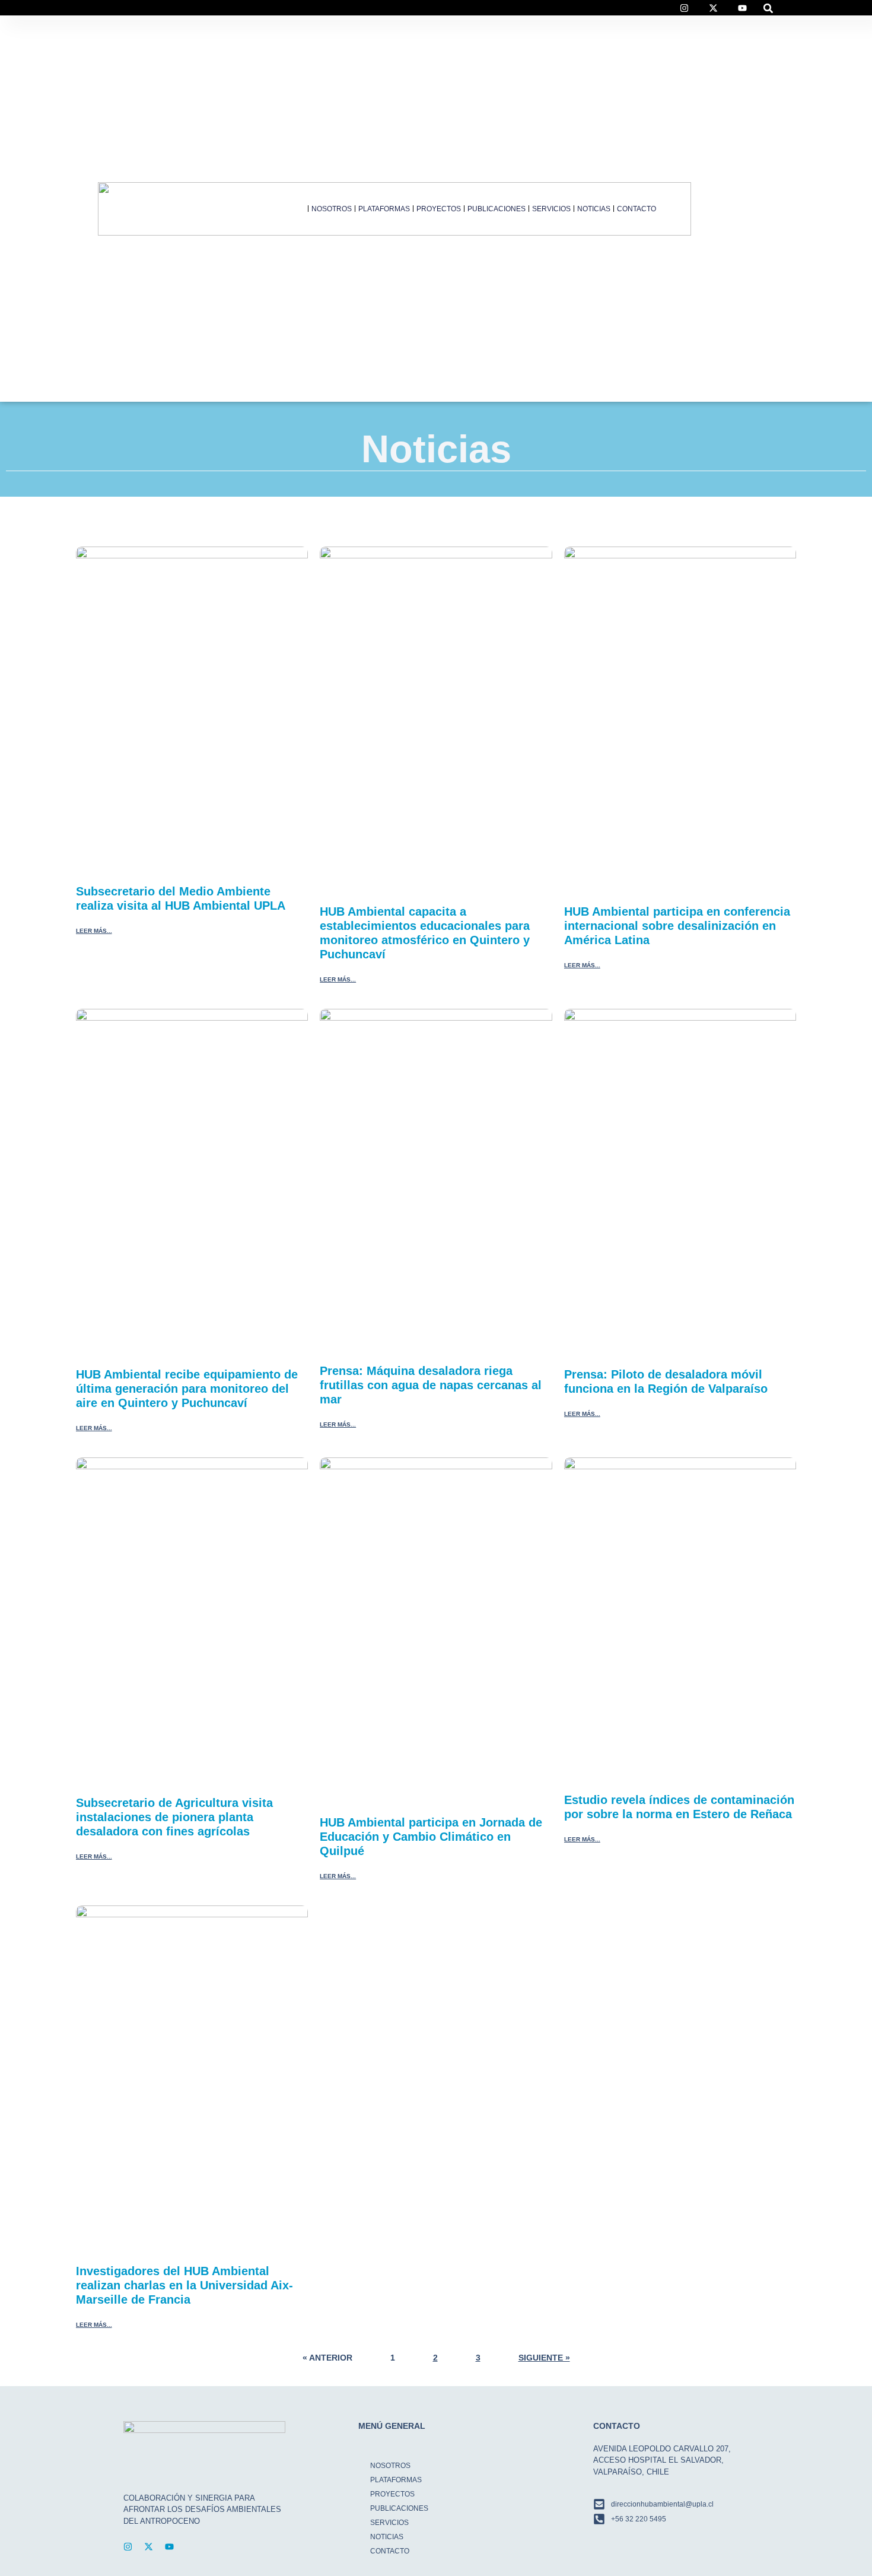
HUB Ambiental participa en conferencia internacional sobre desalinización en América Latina (677, 926)
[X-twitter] (149, 2547)
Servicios (551, 209)
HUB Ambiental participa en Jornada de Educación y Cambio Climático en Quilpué (431, 1837)
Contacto (637, 209)
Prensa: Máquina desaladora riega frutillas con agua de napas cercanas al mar (431, 1385)
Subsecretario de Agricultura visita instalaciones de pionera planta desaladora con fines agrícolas (174, 1817)
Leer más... (94, 931)
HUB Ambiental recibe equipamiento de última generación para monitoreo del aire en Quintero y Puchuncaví (187, 1389)
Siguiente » (544, 2358)
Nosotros (332, 209)
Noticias (594, 209)
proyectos (439, 209)
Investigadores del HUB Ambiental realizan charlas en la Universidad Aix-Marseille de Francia (184, 2285)
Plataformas (384, 209)
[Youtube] (169, 2547)
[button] (768, 8)
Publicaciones (497, 209)
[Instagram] (128, 2547)
